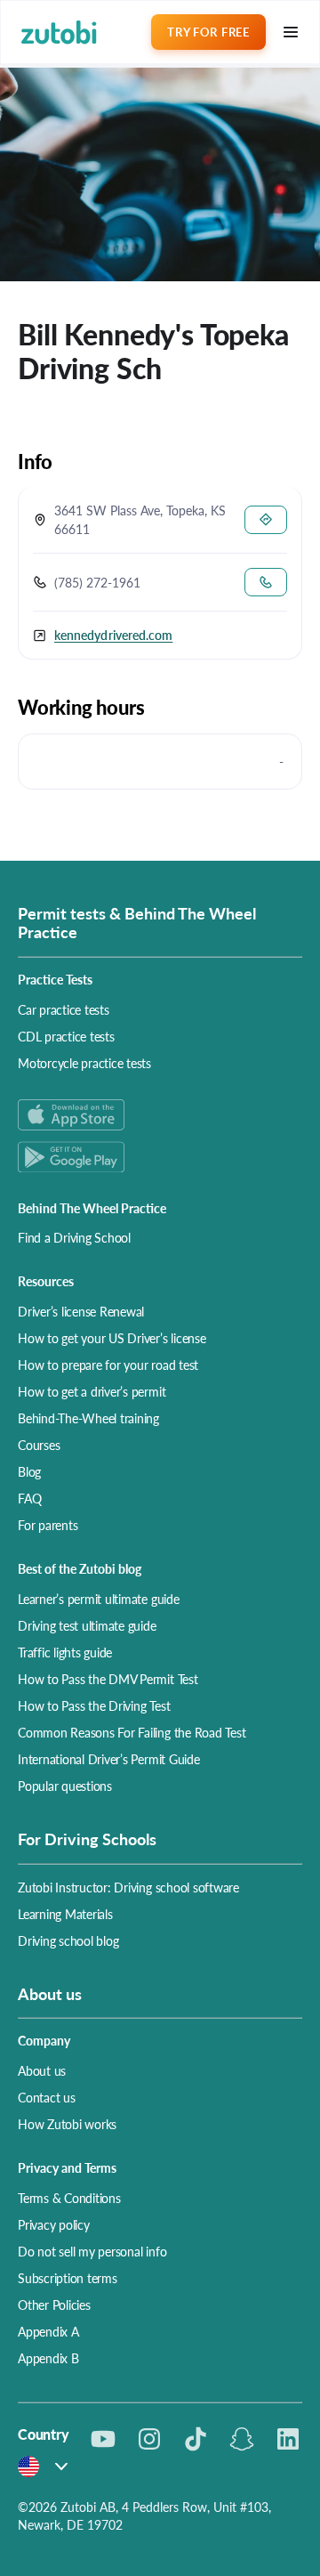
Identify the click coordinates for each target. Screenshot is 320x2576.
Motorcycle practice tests (84, 1063)
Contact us (47, 2097)
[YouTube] (103, 2439)
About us (42, 2070)
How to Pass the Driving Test (94, 1705)
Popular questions (65, 1786)
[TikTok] (196, 2439)
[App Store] (160, 1115)
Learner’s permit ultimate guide (99, 1599)
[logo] (59, 32)
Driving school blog (68, 1940)
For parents (48, 1525)
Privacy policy (54, 2224)
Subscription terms (68, 2278)
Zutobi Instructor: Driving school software (128, 1887)
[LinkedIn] (288, 2439)
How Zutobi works (67, 2124)
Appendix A (48, 2331)
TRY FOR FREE (208, 32)
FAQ (29, 1498)
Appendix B (48, 2358)
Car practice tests (64, 1009)
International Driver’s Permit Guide (109, 1759)
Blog (29, 1471)
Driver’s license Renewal (81, 1311)
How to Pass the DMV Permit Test (108, 1679)
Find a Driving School (74, 1237)
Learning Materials (65, 1914)
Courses (39, 1445)
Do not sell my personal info (92, 2251)
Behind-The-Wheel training (88, 1418)
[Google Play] (160, 1157)
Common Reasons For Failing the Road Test (132, 1732)
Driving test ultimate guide (87, 1625)
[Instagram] (149, 2439)
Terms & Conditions (69, 2198)
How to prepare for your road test (108, 1365)
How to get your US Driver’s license (112, 1338)
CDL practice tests (66, 1036)
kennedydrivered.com (113, 635)
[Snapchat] (242, 2439)
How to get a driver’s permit (92, 1391)
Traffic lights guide (65, 1652)
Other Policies (54, 2305)
